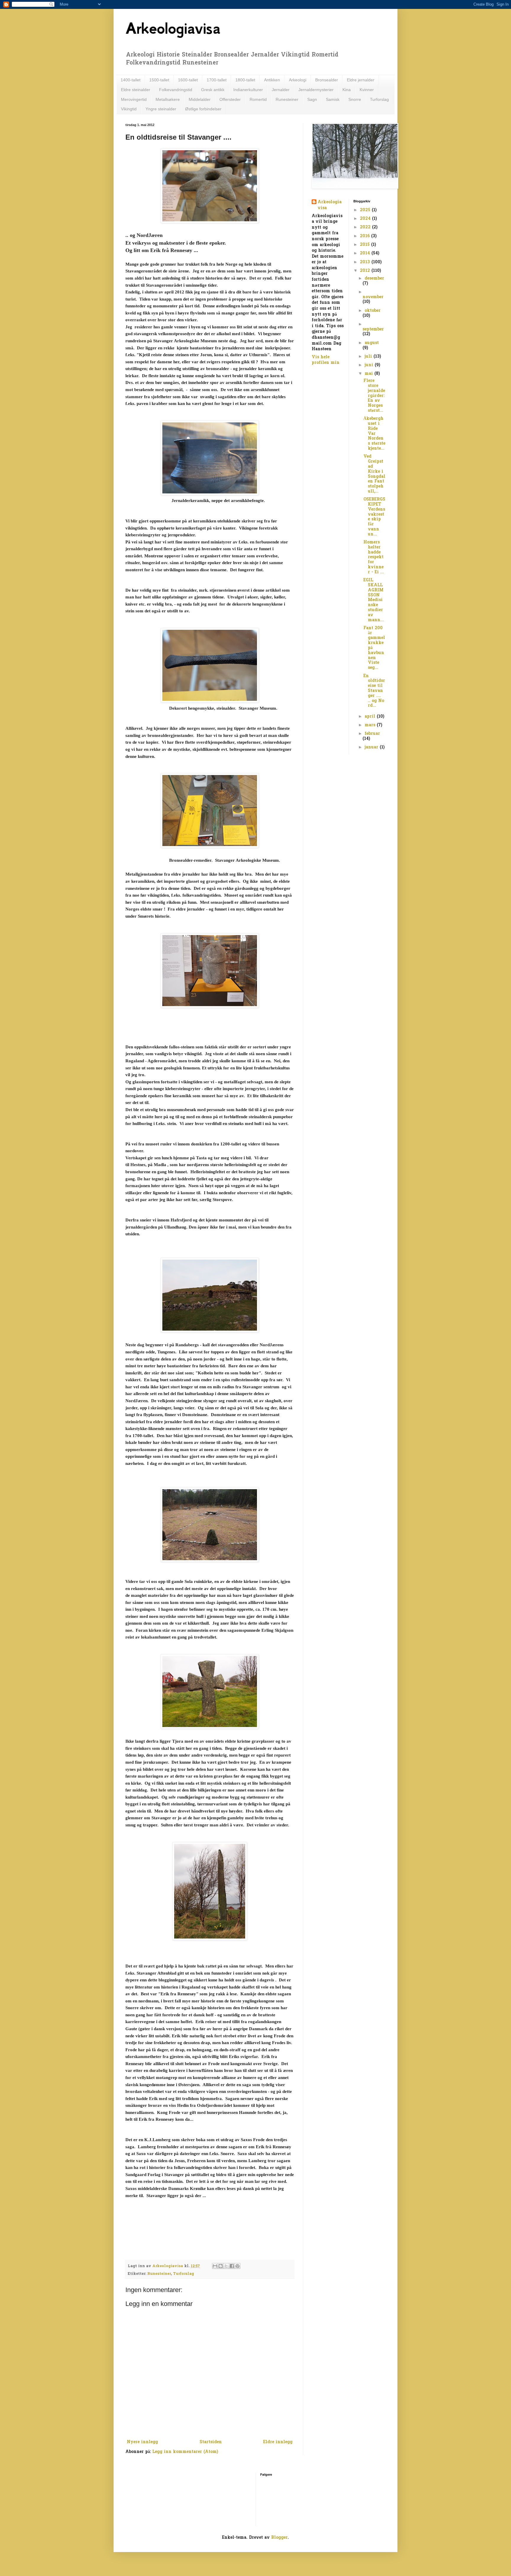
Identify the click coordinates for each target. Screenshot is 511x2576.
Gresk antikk (213, 90)
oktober (373, 311)
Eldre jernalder (361, 80)
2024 (366, 219)
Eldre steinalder (136, 90)
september (373, 329)
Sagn (312, 99)
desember (374, 279)
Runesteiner (287, 99)
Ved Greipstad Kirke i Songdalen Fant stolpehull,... (374, 474)
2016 (366, 236)
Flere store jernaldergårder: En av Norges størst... (374, 396)
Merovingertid (134, 99)
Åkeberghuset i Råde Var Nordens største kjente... (374, 434)
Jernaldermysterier (316, 90)
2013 (366, 262)
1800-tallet (245, 80)
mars (371, 725)
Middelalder (200, 99)
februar (372, 734)
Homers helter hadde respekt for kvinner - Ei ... (374, 557)
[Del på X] (226, 2266)
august (372, 343)
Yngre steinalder (161, 109)
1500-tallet (159, 80)
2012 (366, 271)
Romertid (258, 99)
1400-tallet (131, 80)
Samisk (333, 99)
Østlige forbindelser (203, 109)
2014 (366, 253)
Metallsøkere (168, 99)
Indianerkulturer (248, 90)
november (373, 297)
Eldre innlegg (278, 2442)
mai (369, 374)
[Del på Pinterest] (237, 2266)
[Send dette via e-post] (215, 2266)
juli (369, 357)
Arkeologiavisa (173, 28)
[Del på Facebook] (232, 2266)
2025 (366, 210)
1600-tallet (188, 80)
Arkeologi (298, 80)
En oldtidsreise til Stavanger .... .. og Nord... (374, 691)
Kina (347, 90)
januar (372, 747)
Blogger (279, 2538)
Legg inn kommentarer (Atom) (185, 2452)
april (371, 717)
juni (370, 365)
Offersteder (230, 99)
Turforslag (379, 99)
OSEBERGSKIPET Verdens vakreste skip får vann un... (374, 517)
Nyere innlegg (142, 2442)
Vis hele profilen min (326, 360)
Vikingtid (129, 109)
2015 (366, 245)
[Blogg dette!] (221, 2266)
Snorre (355, 99)
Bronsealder (327, 80)
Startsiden (211, 2442)
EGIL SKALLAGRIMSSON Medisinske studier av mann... (374, 600)
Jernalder (281, 90)
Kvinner (367, 90)
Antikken (272, 80)
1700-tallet (217, 80)
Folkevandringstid (176, 90)
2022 (366, 227)
